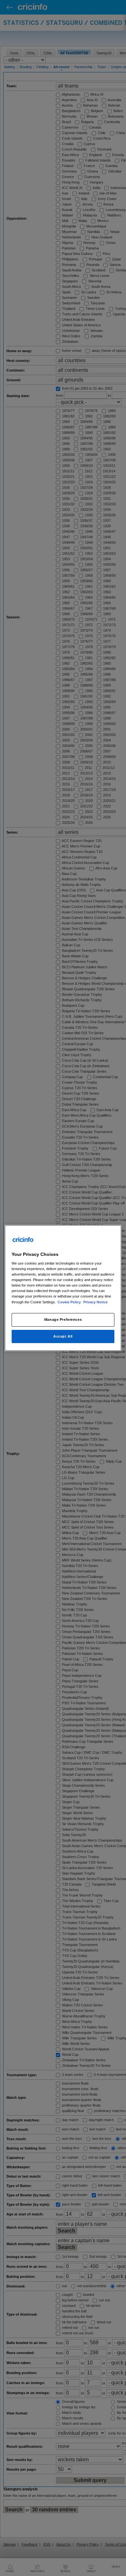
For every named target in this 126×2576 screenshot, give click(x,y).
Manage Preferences (63, 1320)
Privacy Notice (95, 1302)
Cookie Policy (70, 1302)
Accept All (63, 1336)
